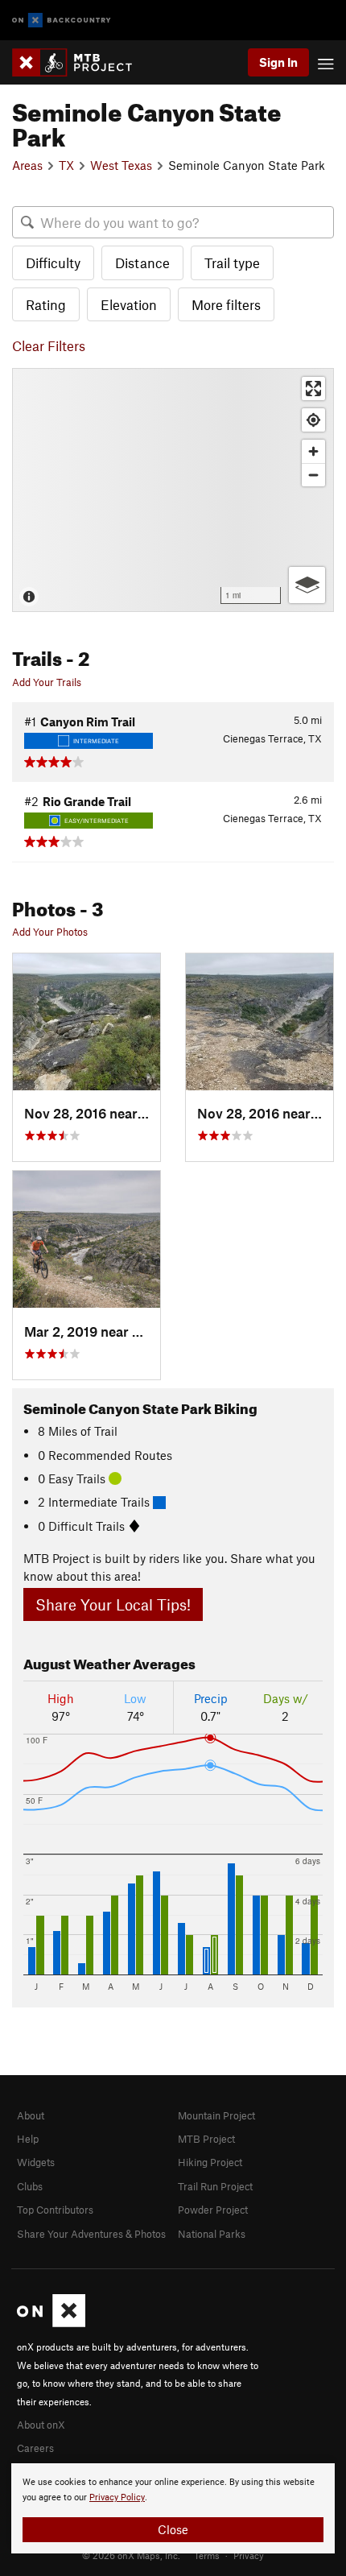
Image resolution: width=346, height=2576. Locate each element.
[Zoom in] (313, 451)
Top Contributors (55, 2210)
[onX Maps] (51, 2323)
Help (28, 2139)
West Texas (121, 165)
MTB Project (206, 2139)
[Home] (80, 62)
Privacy (249, 2555)
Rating (46, 304)
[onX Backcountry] (62, 21)
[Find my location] (313, 420)
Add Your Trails (47, 682)
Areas (27, 165)
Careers (35, 2448)
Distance (142, 263)
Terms (207, 2555)
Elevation (129, 304)
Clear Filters (49, 345)
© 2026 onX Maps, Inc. (131, 2555)
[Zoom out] (313, 475)
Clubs (30, 2186)
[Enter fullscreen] (313, 389)
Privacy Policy (117, 2497)
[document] (173, 2508)
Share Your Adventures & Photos (91, 2234)
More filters (226, 304)
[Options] (307, 585)
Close (173, 2529)
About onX (41, 2425)
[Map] (173, 490)
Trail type (232, 263)
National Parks (212, 2234)
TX (66, 165)
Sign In (278, 62)
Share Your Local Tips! (113, 1604)
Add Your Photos (50, 932)
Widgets (36, 2162)
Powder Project (213, 2210)
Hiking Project (210, 2162)
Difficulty (53, 263)
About (31, 2115)
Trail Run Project (215, 2186)
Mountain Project (216, 2115)
